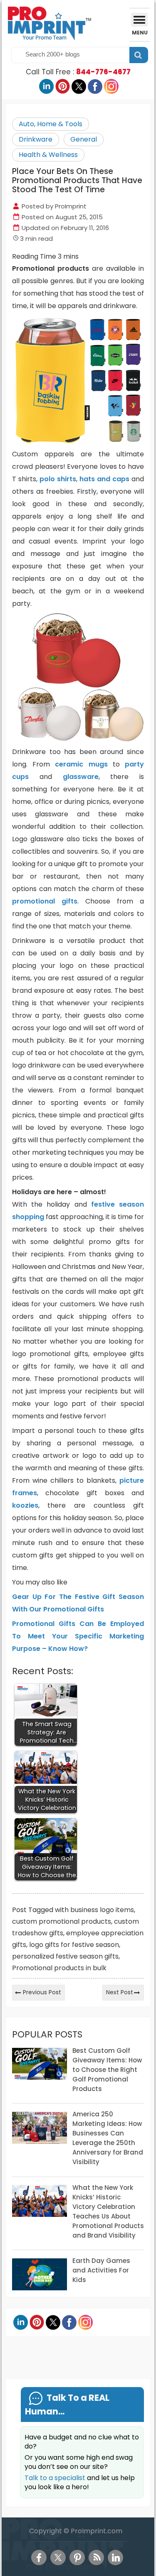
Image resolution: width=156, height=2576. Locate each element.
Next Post (120, 1992)
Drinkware (36, 139)
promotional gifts (45, 901)
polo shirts (58, 479)
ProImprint (71, 206)
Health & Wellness (48, 155)
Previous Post (42, 1992)
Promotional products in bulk (59, 1968)
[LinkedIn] (115, 2558)
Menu (140, 33)
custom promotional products (62, 1921)
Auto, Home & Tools (51, 124)
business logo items (102, 1910)
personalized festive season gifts (65, 1956)
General (84, 139)
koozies (25, 1505)
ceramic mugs (81, 764)
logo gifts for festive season (74, 1945)
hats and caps (104, 479)
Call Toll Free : (78, 72)
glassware (81, 777)
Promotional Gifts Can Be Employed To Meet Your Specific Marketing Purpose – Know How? (78, 1636)
